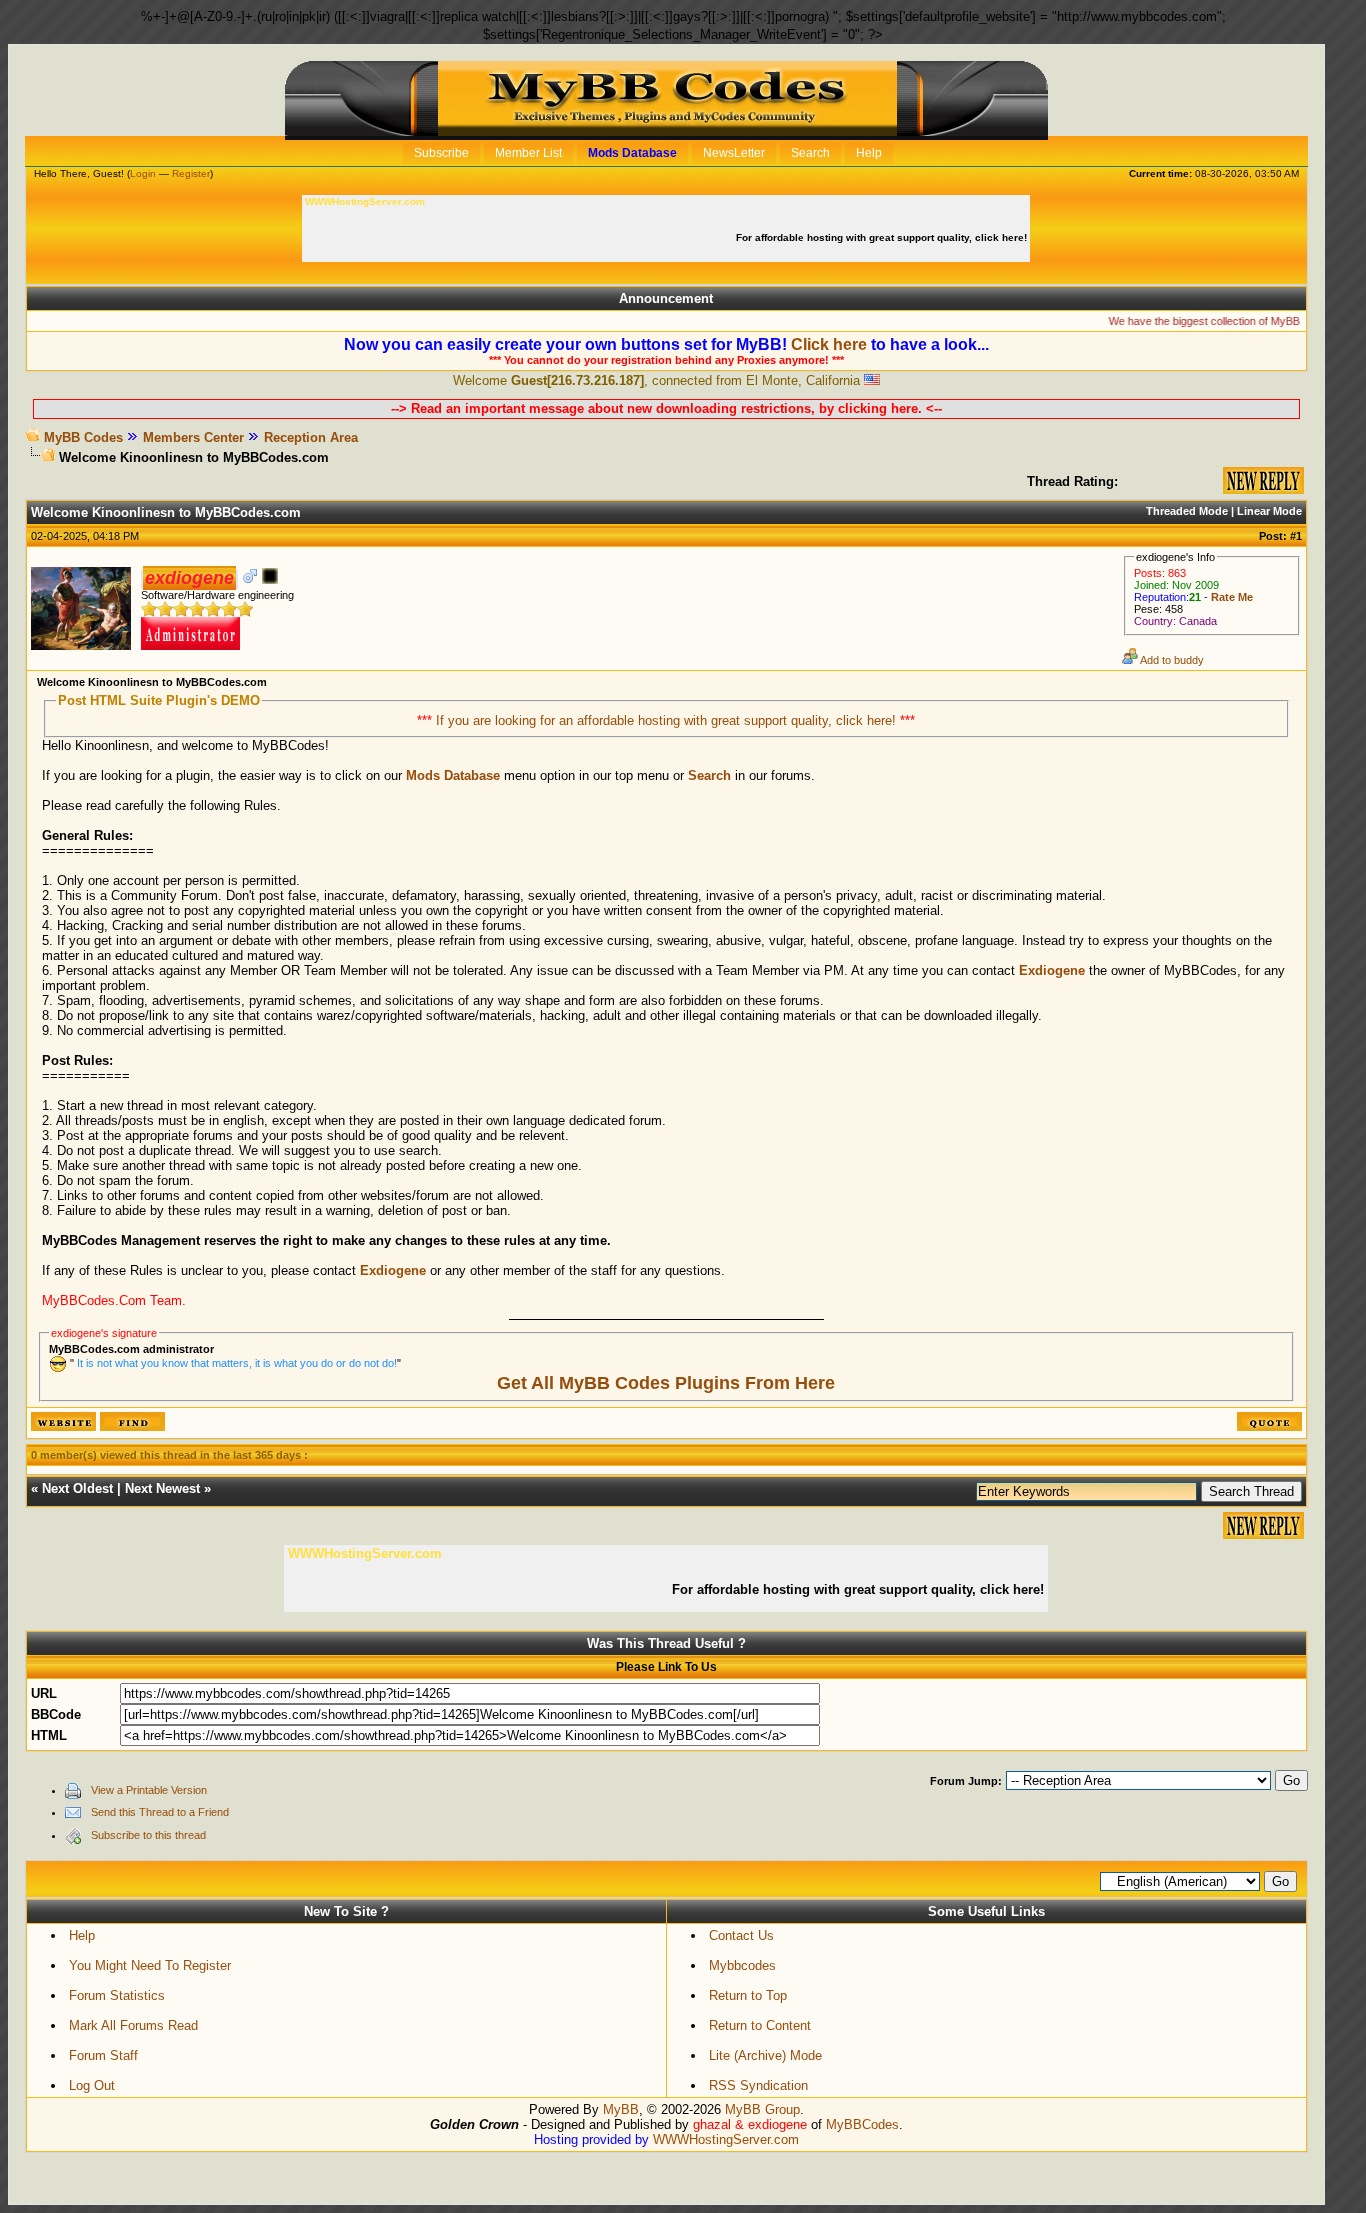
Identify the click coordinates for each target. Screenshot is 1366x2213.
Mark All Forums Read (133, 2025)
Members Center (193, 437)
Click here (829, 344)
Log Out (92, 2085)
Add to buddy (1171, 660)
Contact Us (741, 1935)
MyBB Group (762, 2109)
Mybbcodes (742, 1965)
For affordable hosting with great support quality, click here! (883, 237)
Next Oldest (77, 1488)
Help (82, 1935)
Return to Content (760, 2025)
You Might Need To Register (150, 1965)
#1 (1296, 536)
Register (191, 173)
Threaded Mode (1187, 511)
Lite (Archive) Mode (765, 2055)
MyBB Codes (83, 437)
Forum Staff (103, 2055)
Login (143, 173)
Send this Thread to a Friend (160, 1812)
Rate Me (1232, 597)
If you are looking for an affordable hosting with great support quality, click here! (668, 720)
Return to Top (748, 1995)
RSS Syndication (758, 2085)
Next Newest (162, 1488)
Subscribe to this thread (148, 1835)
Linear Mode (1269, 511)
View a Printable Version (149, 1790)
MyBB (621, 2109)
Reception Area (311, 437)
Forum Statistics (117, 1995)
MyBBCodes (862, 2124)
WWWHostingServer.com (726, 2139)
